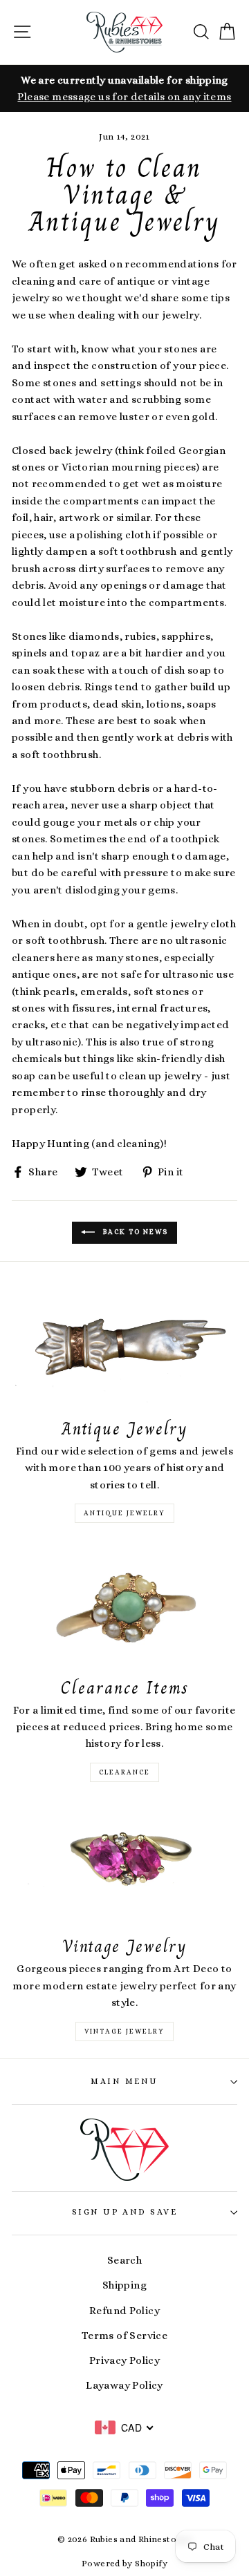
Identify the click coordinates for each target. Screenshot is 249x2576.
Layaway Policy (124, 2385)
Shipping (124, 2285)
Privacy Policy (124, 2360)
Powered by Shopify (124, 2564)
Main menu (124, 2081)
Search (124, 2260)
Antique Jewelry (124, 1513)
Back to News (134, 1232)
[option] (124, 89)
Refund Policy (124, 2311)
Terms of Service (124, 2336)
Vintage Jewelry (124, 2031)
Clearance (124, 1772)
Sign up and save (124, 2212)
